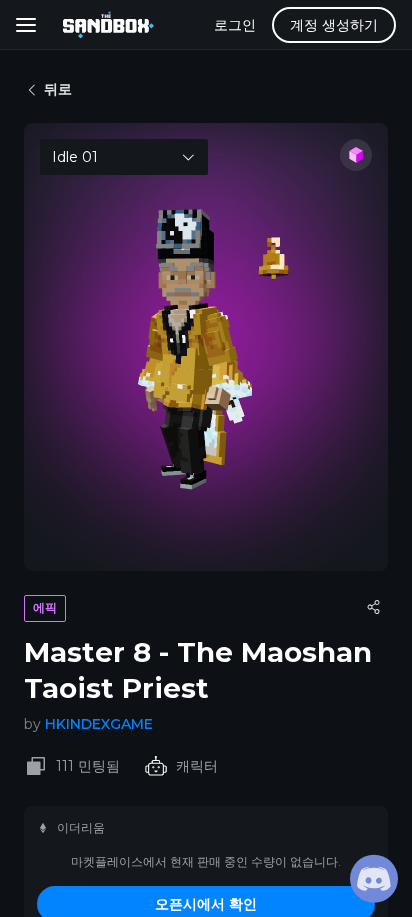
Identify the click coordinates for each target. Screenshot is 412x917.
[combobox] (124, 157)
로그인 (235, 25)
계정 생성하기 (334, 25)
